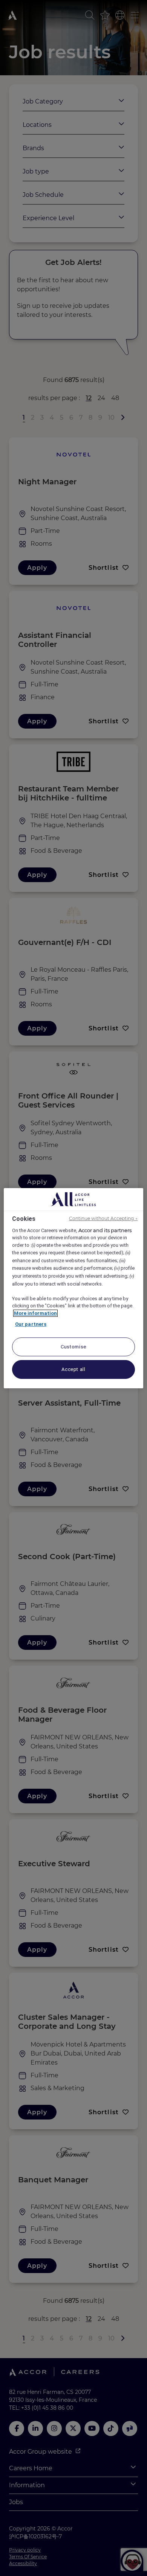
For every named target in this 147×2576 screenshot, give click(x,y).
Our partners (31, 1324)
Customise (73, 1347)
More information (35, 1313)
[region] (74, 1288)
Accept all (73, 1369)
